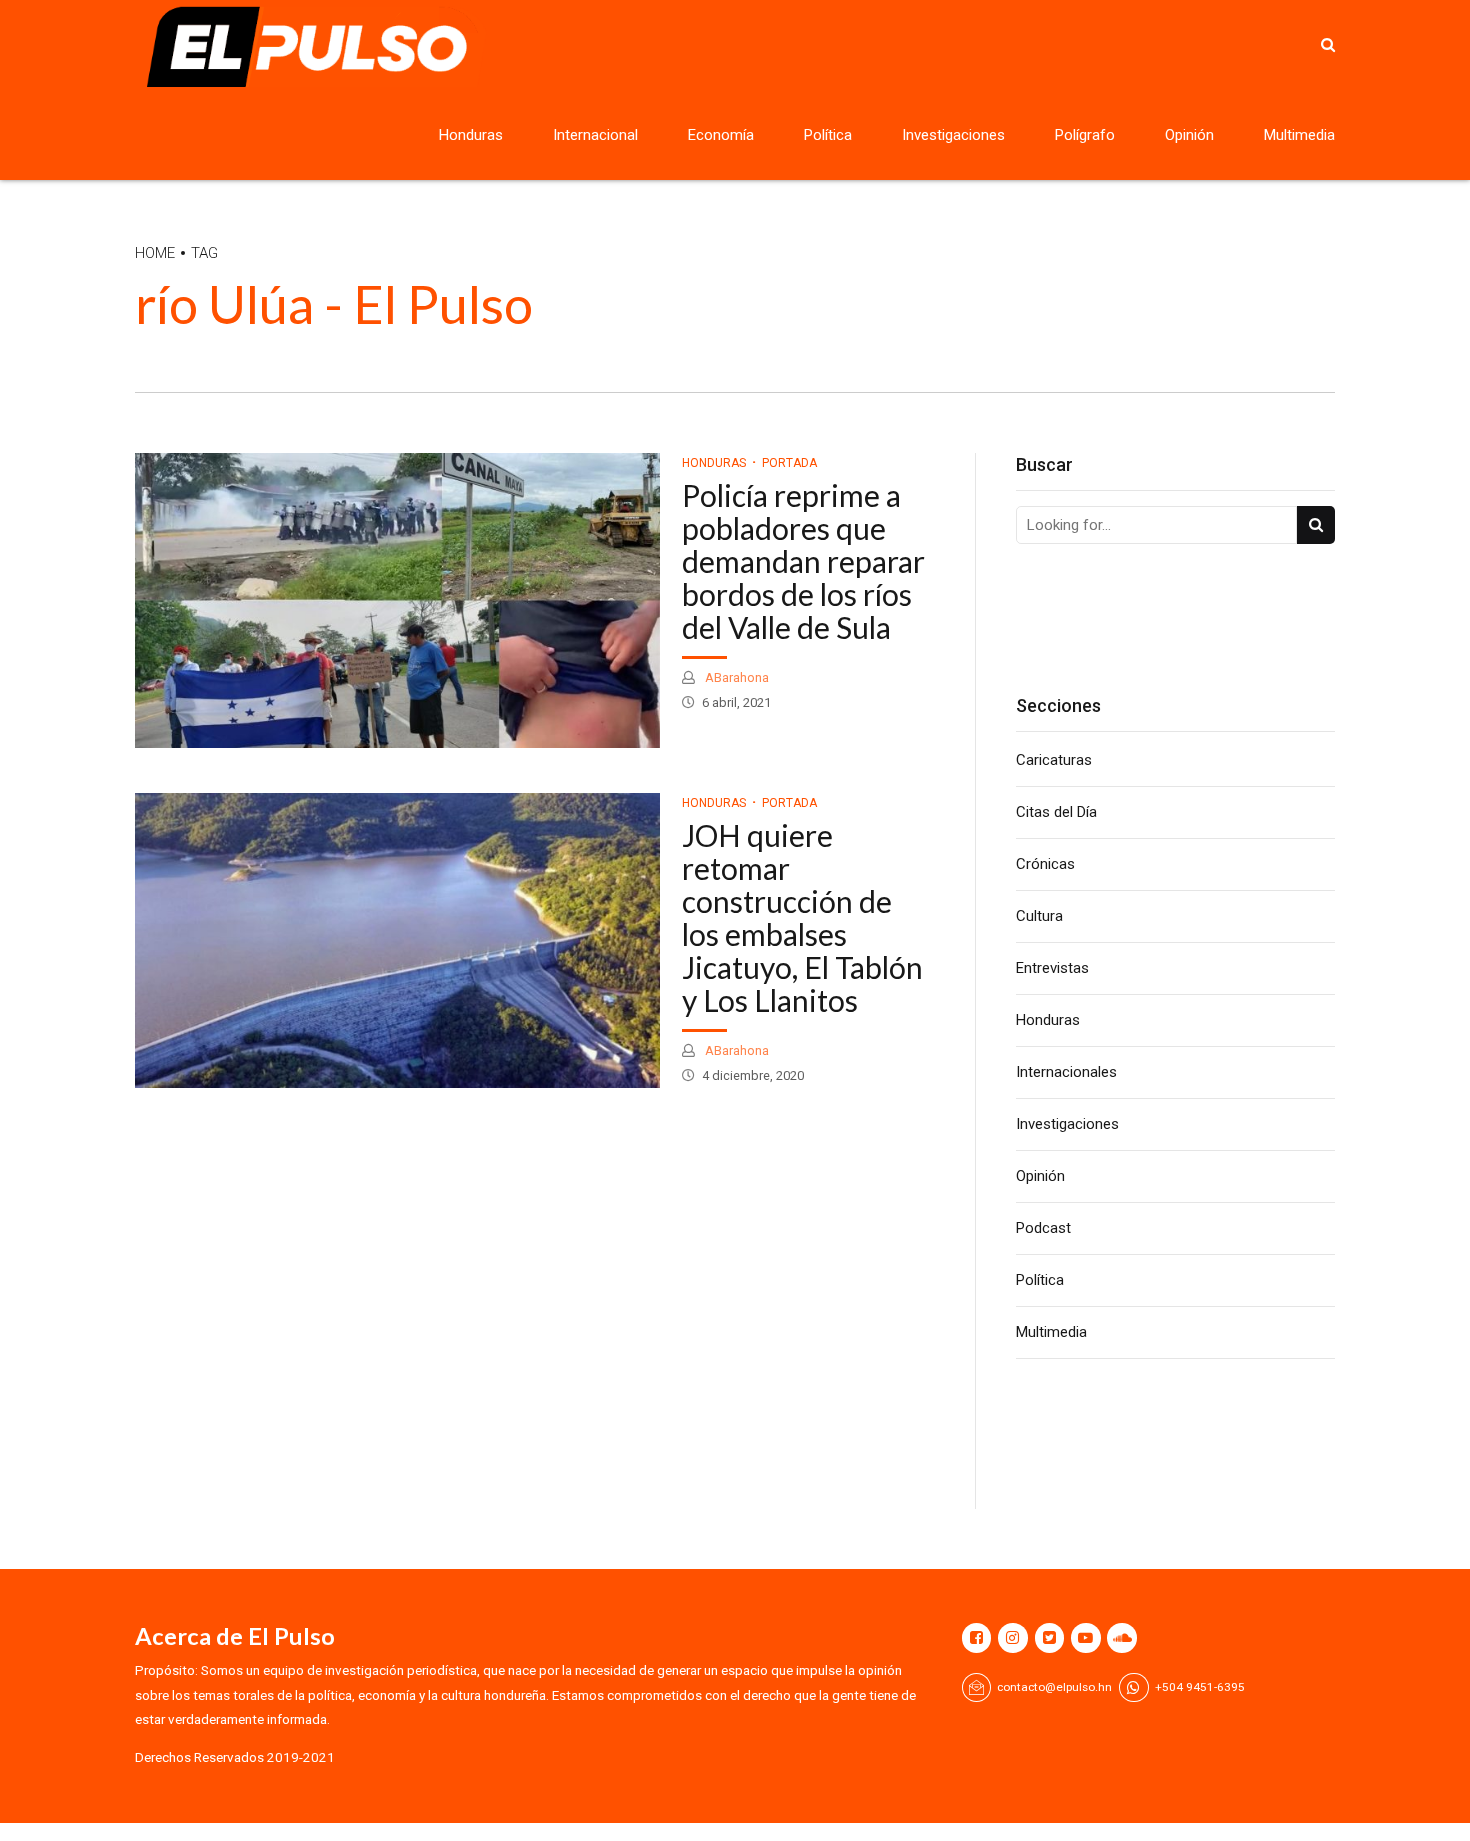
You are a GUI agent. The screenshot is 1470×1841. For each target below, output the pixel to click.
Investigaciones (953, 135)
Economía (721, 135)
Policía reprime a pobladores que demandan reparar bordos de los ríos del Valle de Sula (803, 561)
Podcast (1043, 1228)
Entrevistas (1052, 968)
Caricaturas (1054, 760)
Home (155, 253)
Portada (789, 463)
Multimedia (1299, 135)
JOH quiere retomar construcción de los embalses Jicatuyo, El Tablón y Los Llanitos (802, 917)
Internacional (595, 135)
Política (828, 135)
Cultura (1039, 916)
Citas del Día (1056, 812)
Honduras (471, 135)
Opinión (1189, 135)
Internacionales (1066, 1072)
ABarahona (735, 677)
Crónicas (1045, 864)
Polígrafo (1085, 135)
